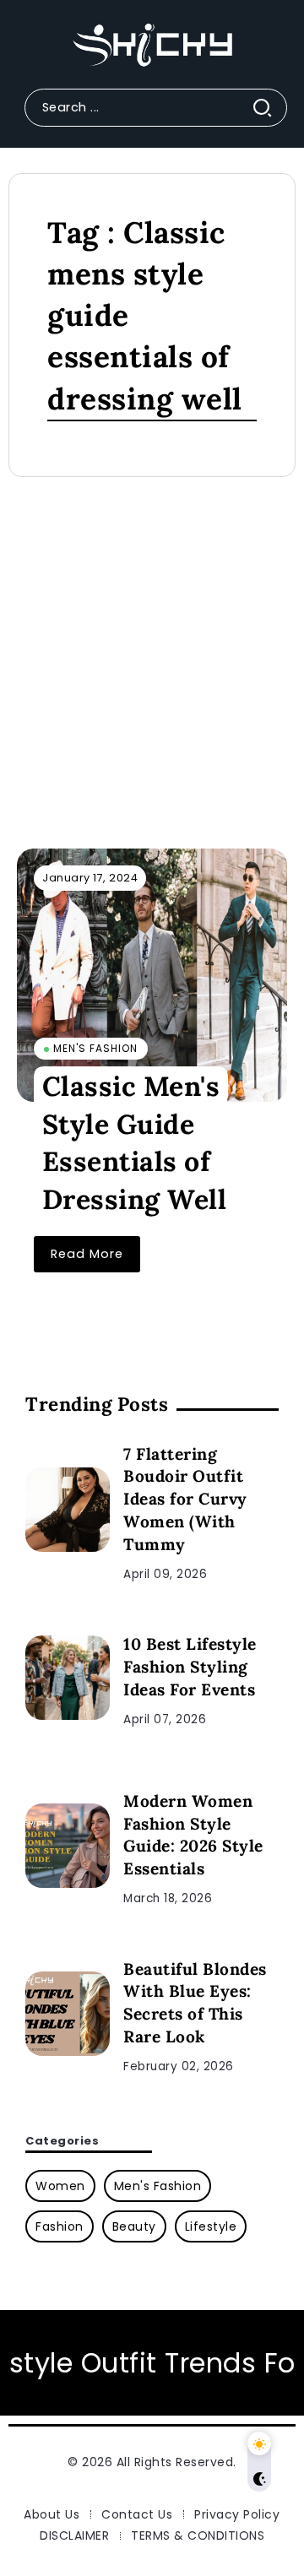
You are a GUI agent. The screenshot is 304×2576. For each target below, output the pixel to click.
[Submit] (269, 108)
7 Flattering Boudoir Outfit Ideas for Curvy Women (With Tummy (185, 1500)
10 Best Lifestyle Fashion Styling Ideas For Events (190, 1667)
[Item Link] (152, 975)
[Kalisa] (152, 45)
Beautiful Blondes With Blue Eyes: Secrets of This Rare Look (195, 2003)
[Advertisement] (152, 671)
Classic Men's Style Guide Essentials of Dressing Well (135, 1143)
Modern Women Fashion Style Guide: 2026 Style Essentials (193, 1835)
